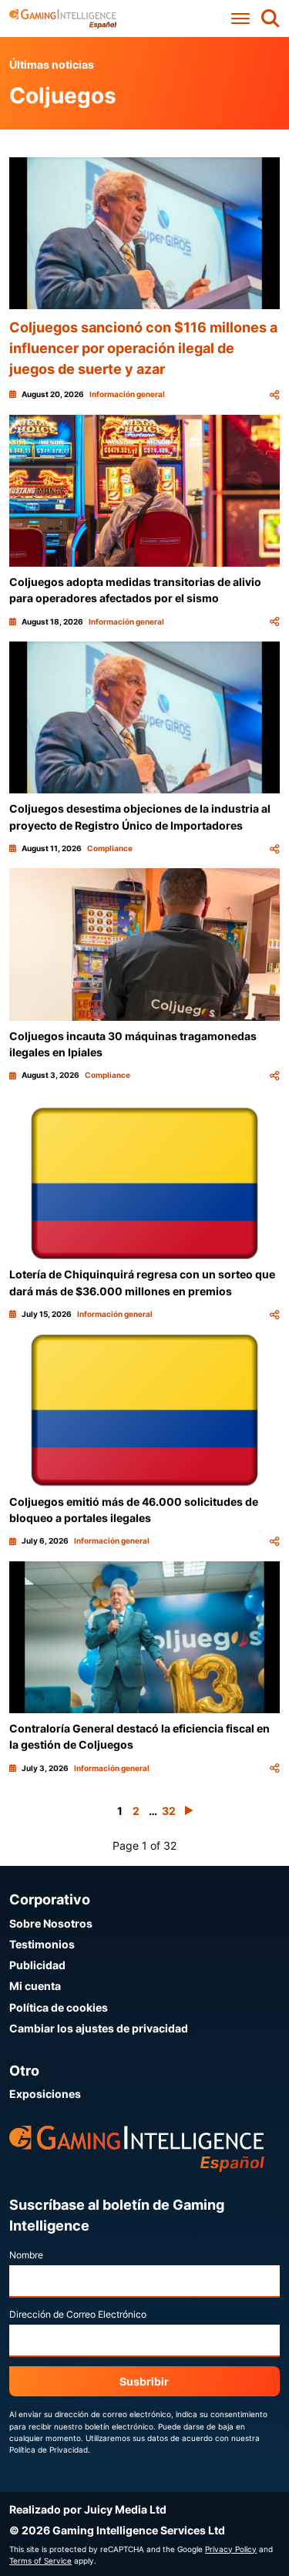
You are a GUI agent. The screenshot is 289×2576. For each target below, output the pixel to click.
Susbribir (144, 2381)
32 (169, 1811)
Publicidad (37, 1965)
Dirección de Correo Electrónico (78, 2314)
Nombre (26, 2255)
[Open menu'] (240, 19)
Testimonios (42, 1944)
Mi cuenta (35, 1986)
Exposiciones (45, 2094)
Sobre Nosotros (51, 1923)
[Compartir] (274, 394)
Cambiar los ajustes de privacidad (99, 2028)
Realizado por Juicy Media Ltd (88, 2509)
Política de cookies (59, 2007)
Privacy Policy (231, 2549)
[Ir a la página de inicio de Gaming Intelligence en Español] (63, 19)
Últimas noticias (52, 64)
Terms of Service (40, 2561)
